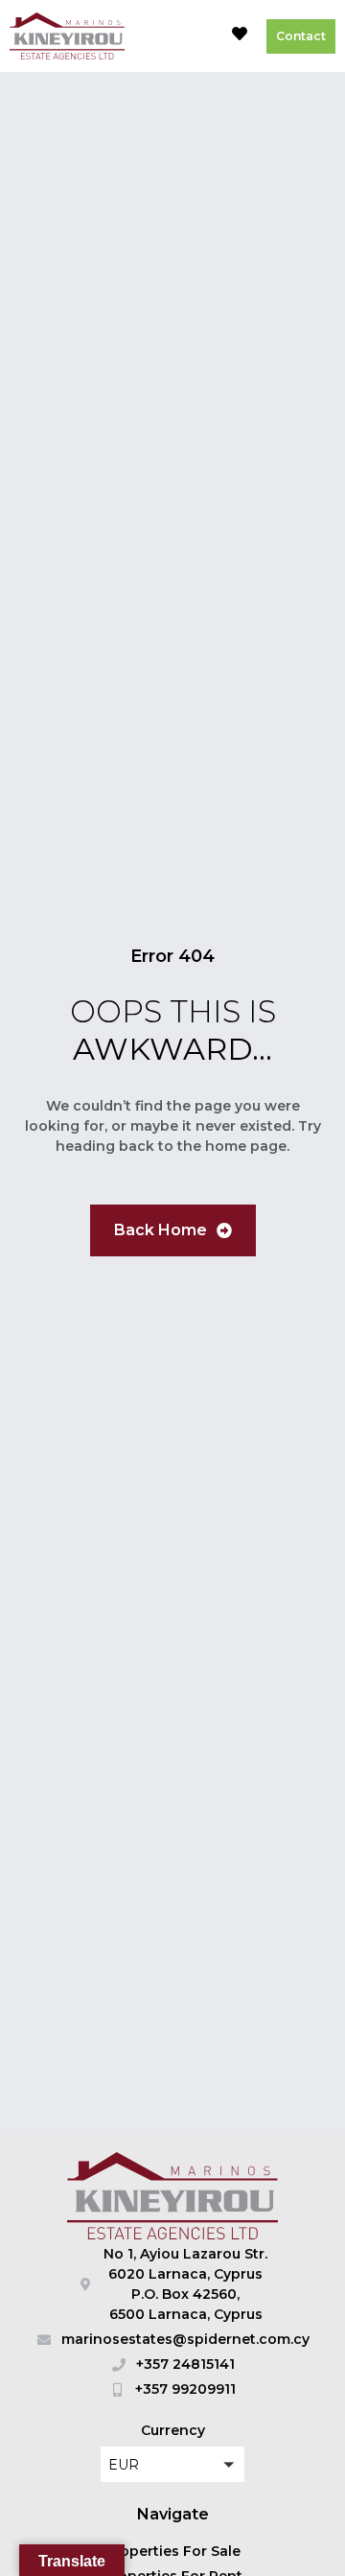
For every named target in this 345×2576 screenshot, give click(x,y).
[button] (195, 36)
